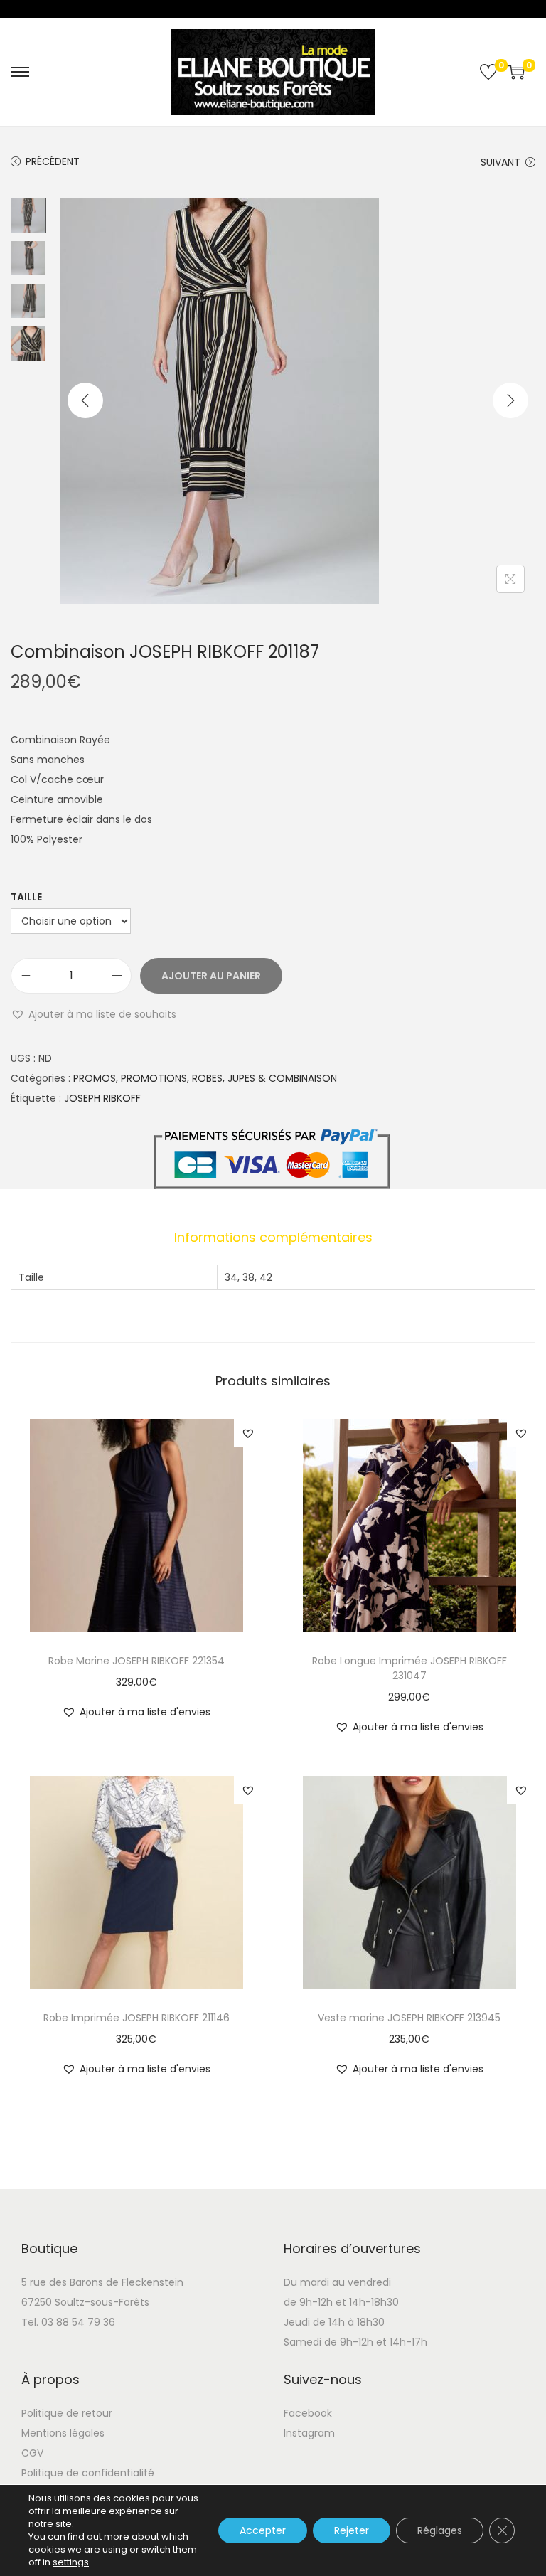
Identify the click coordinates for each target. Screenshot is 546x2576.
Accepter (263, 2530)
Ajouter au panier (211, 976)
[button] (93, 1014)
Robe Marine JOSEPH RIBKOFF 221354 (136, 1661)
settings (71, 2562)
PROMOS (95, 1078)
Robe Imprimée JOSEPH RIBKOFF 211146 (136, 2018)
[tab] (273, 1238)
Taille (26, 897)
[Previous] (85, 400)
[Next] (510, 400)
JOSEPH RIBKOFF (102, 1098)
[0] (488, 72)
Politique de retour (67, 2413)
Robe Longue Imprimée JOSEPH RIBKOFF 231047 (409, 1668)
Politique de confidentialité (88, 2473)
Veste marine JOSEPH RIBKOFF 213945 (409, 2018)
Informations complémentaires (273, 1237)
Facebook (308, 2413)
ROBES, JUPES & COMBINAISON (264, 1078)
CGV (32, 2453)
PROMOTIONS (154, 1078)
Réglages (440, 2530)
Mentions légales (63, 2433)
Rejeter (352, 2530)
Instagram (309, 2433)
